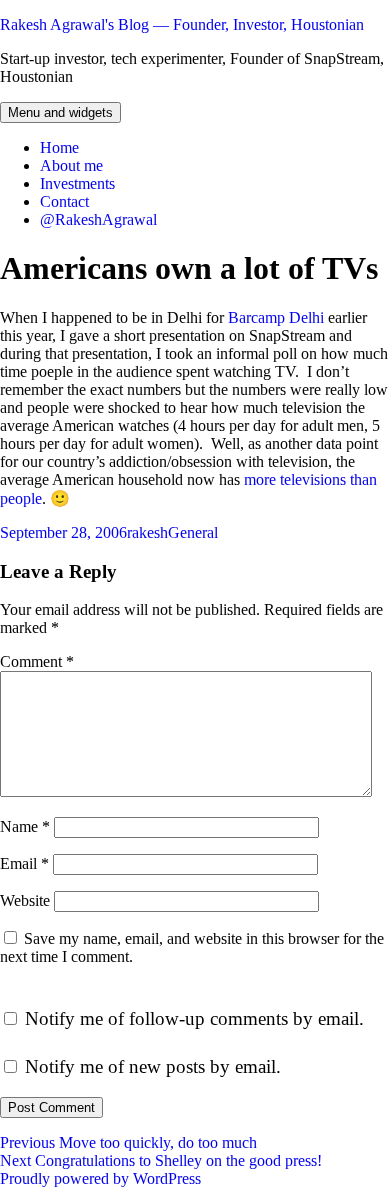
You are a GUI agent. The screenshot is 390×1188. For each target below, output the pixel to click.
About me (71, 165)
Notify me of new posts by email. (153, 1066)
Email (24, 863)
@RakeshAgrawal (98, 219)
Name (25, 826)
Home (59, 147)
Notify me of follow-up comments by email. (194, 1018)
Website (25, 900)
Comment (37, 661)
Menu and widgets (60, 112)
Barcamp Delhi (276, 317)
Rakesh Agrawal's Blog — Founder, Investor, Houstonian (182, 24)
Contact (64, 201)
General (193, 532)
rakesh (147, 532)
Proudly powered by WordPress (100, 1178)
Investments (77, 183)
